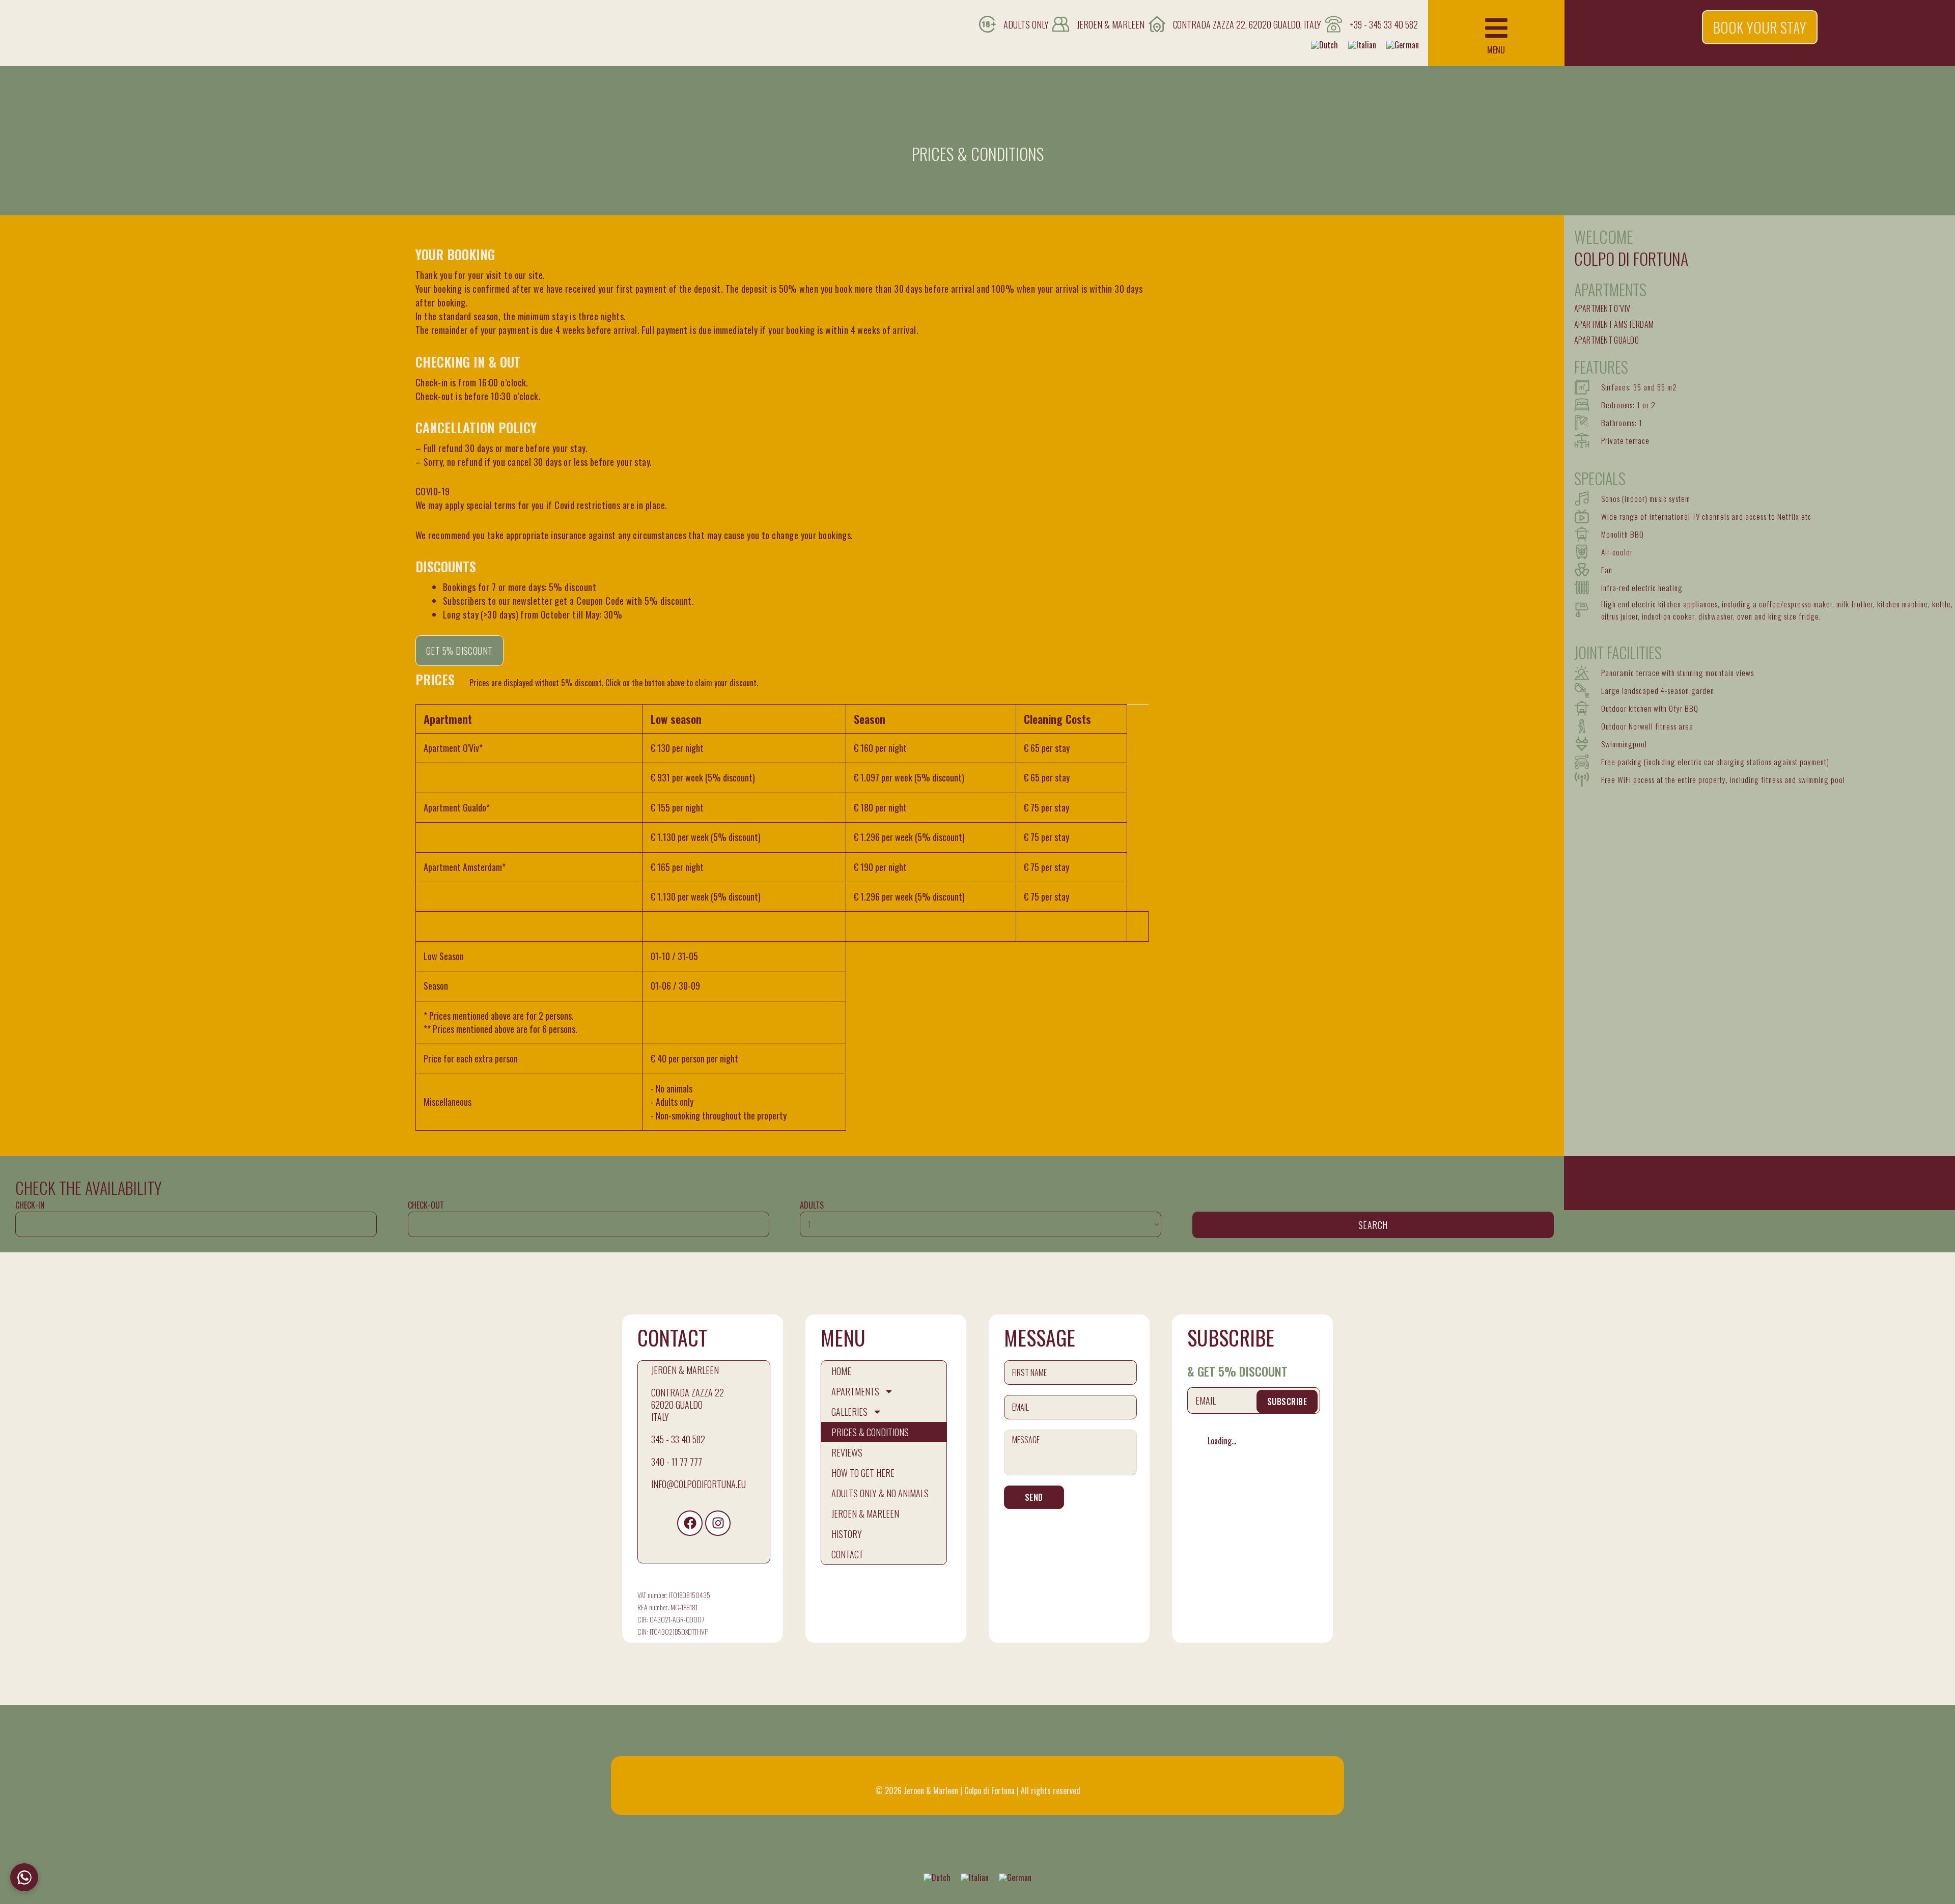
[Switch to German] (1403, 45)
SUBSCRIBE (1287, 1402)
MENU (1496, 50)
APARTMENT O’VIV (1602, 309)
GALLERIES (849, 1412)
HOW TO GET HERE (863, 1473)
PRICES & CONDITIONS (870, 1432)
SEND (1034, 1497)
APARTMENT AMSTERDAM (1614, 324)
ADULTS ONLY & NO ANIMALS (880, 1493)
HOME (841, 1371)
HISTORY (847, 1534)
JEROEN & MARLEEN (865, 1514)
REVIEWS (847, 1452)
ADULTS (812, 1205)
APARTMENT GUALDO (1607, 340)
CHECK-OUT (426, 1205)
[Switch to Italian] (1362, 45)
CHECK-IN (30, 1205)
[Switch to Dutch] (1324, 45)
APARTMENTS (855, 1391)
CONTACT (847, 1554)
